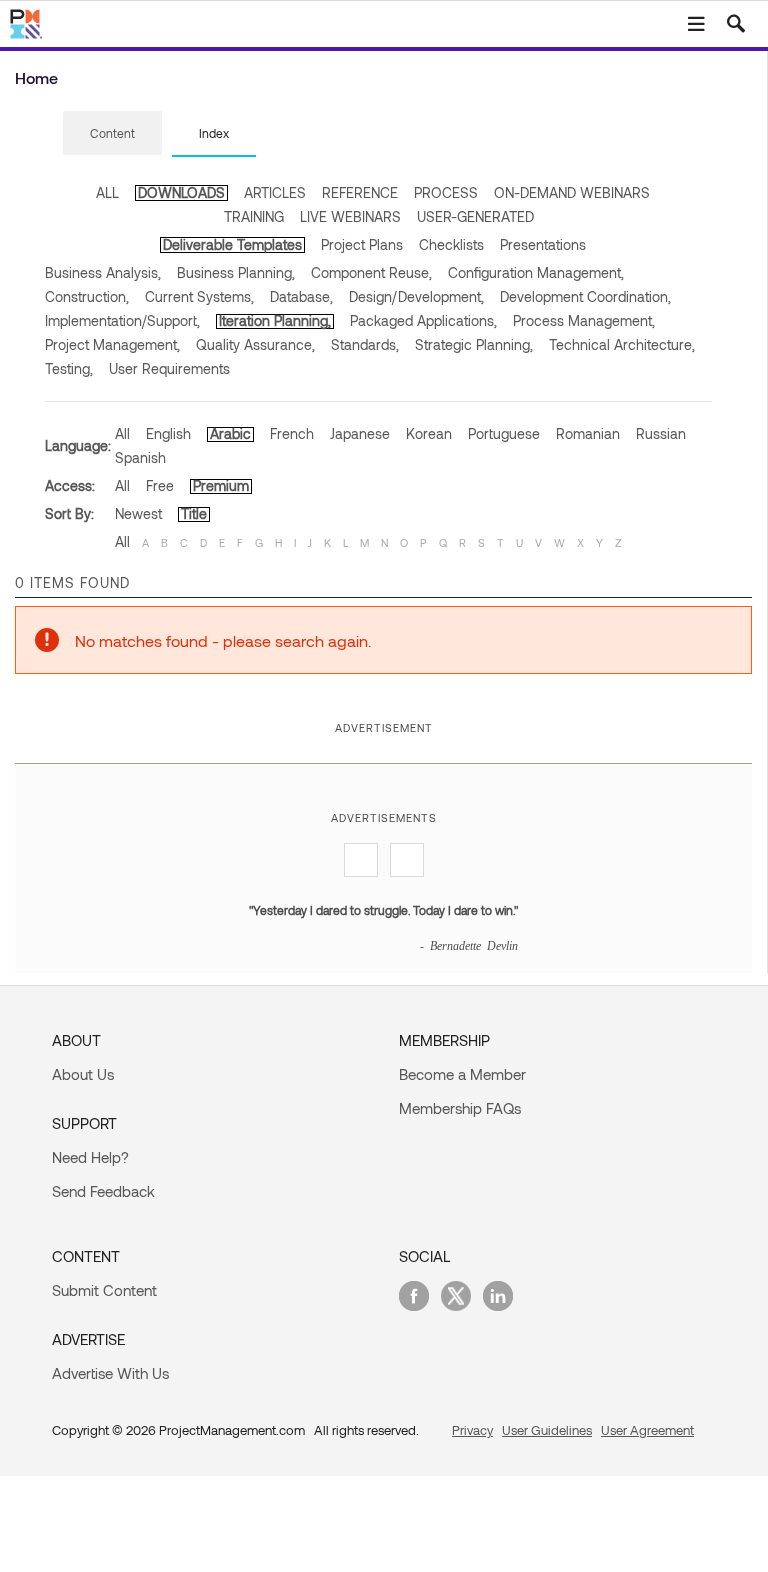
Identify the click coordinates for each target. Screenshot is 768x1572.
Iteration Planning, (275, 320)
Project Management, (112, 344)
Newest (138, 513)
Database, (301, 296)
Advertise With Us (110, 1373)
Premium (221, 485)
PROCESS (446, 192)
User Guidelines (547, 1430)
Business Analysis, (103, 272)
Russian (661, 433)
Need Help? (90, 1157)
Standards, (365, 344)
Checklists (451, 244)
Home (36, 77)
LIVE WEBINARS (350, 216)
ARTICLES (275, 192)
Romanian (588, 433)
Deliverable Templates (232, 244)
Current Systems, (199, 296)
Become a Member (462, 1074)
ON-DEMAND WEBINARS (572, 192)
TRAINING (254, 216)
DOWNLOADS (181, 192)
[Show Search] (736, 24)
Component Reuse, (371, 272)
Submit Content (104, 1290)
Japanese (360, 433)
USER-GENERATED (475, 216)
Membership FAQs (460, 1108)
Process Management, (584, 320)
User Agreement (647, 1430)
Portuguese (504, 433)
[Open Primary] (696, 24)
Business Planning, (236, 272)
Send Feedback (103, 1191)
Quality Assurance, (255, 344)
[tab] (112, 134)
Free (160, 485)
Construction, (87, 296)
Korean (429, 433)
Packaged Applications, (423, 320)
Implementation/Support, (122, 320)
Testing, (69, 368)
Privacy (472, 1430)
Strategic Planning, (474, 344)
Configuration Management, (536, 272)
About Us (83, 1074)
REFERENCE (360, 192)
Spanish (140, 457)
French (292, 433)
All (122, 433)
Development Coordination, (585, 296)
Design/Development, (416, 296)
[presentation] (112, 133)
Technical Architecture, (622, 344)
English (168, 433)
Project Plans (362, 244)
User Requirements (169, 368)
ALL (107, 192)
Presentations (543, 244)
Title (194, 513)
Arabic (230, 433)
